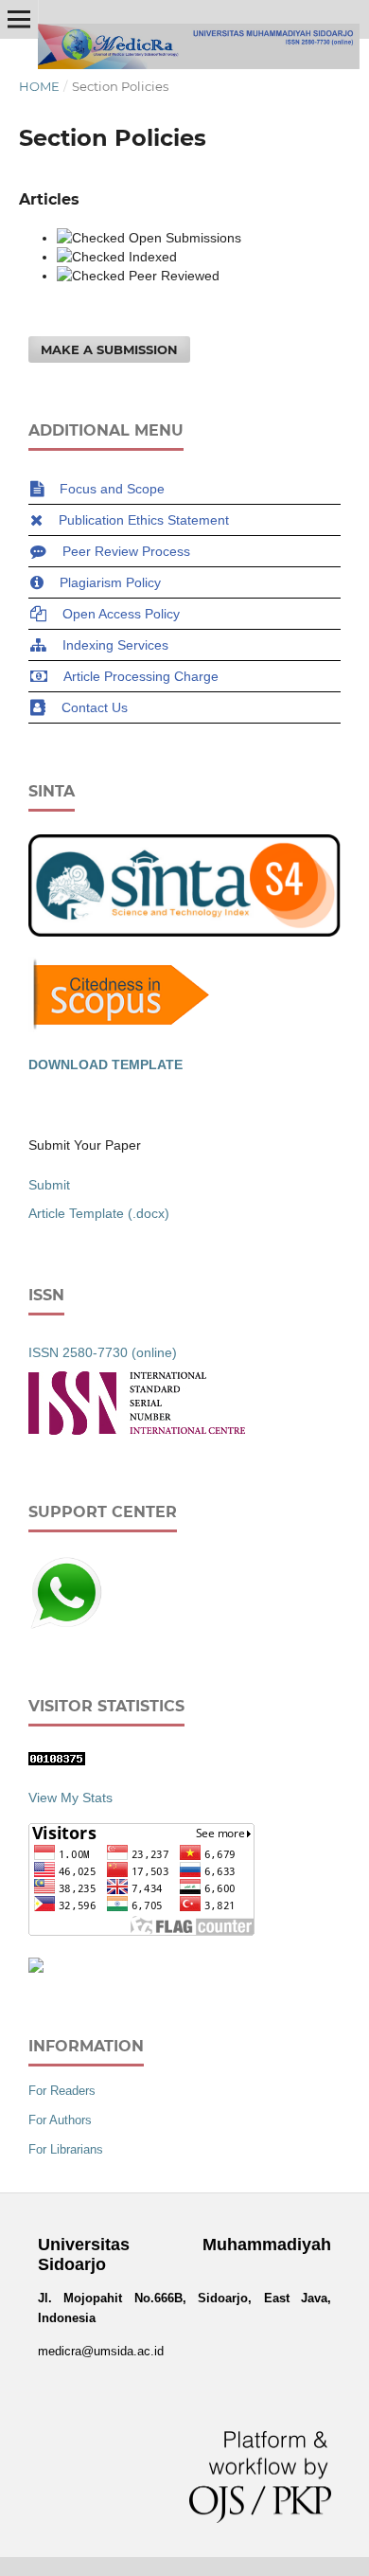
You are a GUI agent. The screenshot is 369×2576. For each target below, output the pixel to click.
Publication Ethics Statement (144, 520)
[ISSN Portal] (137, 1430)
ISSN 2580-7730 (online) (103, 1352)
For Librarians (66, 2149)
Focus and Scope (112, 489)
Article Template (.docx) (99, 1213)
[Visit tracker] (36, 1968)
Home (39, 86)
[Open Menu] (19, 19)
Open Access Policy (121, 614)
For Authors (60, 2120)
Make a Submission (109, 349)
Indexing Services (115, 645)
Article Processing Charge (141, 676)
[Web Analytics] (57, 1761)
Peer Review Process (126, 551)
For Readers (62, 2091)
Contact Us (95, 707)
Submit (49, 1185)
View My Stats (70, 1798)
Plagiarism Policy (110, 582)
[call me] (66, 1626)
